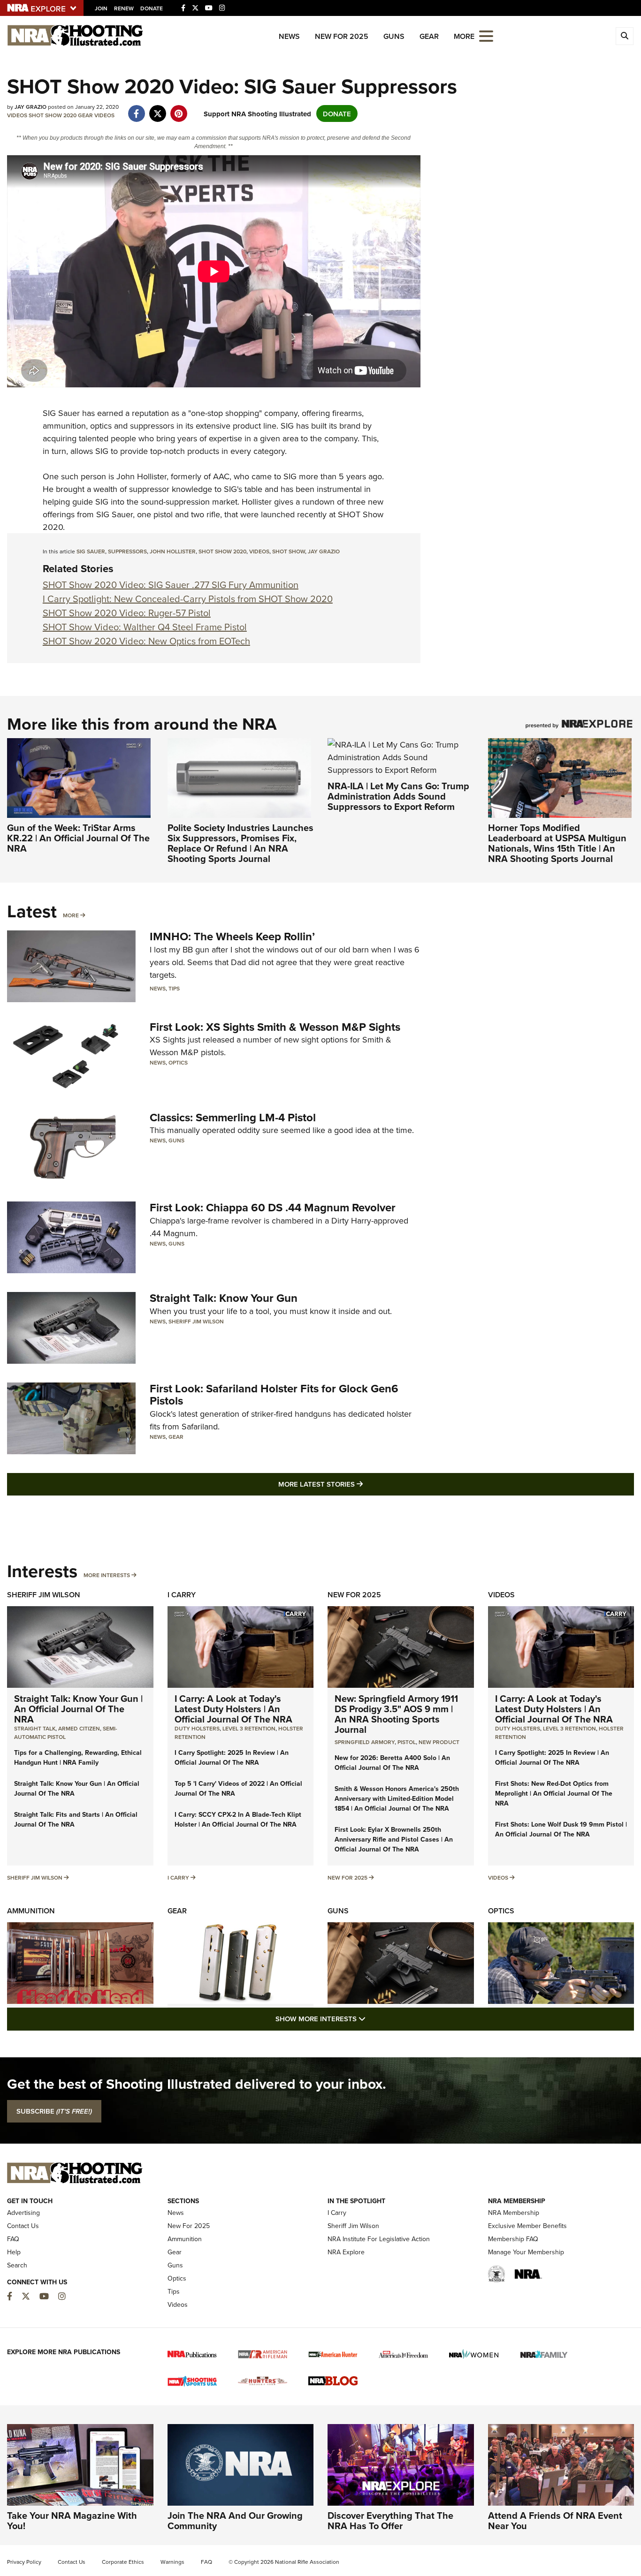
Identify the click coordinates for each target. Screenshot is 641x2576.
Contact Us (23, 2226)
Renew (124, 8)
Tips (174, 988)
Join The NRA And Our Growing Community (235, 2520)
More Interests (107, 1575)
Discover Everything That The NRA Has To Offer (390, 2520)
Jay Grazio (324, 551)
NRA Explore (346, 2252)
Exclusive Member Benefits (527, 2226)
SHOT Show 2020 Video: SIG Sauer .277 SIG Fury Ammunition (171, 585)
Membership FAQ (513, 2239)
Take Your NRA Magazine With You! (72, 2520)
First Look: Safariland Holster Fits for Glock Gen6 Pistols (274, 1394)
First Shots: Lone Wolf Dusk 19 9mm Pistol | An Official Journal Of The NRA (561, 1829)
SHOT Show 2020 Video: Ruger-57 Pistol (127, 613)
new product (439, 1742)
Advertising (23, 2213)
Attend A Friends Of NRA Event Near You (555, 2520)
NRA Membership (514, 2213)
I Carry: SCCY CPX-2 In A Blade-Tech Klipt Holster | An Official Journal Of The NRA (238, 1819)
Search (17, 2265)
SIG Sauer (61, 413)
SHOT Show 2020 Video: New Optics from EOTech (146, 641)
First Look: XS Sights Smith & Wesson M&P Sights (275, 1027)
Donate (152, 8)
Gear (429, 36)
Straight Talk (35, 1728)
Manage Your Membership (526, 2252)
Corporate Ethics (123, 2562)
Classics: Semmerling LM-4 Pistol (233, 1117)
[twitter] (157, 109)
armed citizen (79, 1728)
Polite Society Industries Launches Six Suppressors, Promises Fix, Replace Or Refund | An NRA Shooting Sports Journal (240, 843)
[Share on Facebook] (136, 109)
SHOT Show (289, 551)
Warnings (172, 2562)
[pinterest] (179, 109)
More (71, 915)
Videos (17, 115)
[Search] (625, 36)
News (289, 36)
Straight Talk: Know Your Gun (224, 1298)
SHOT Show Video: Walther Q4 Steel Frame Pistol (145, 627)
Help (14, 2252)
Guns (394, 36)
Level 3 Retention (249, 1728)
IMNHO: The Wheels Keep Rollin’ (232, 936)
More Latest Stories (359, 1484)
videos (259, 551)
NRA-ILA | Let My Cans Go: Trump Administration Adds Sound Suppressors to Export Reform (398, 796)
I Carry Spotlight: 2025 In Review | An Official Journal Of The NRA (232, 1757)
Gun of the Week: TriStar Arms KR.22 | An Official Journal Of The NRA (78, 838)
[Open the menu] (486, 35)
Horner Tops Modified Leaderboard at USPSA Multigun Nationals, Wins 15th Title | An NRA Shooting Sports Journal (557, 843)
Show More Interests (371, 2018)
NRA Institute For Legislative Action (379, 2239)
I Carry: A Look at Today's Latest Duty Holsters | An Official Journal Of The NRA (233, 1709)
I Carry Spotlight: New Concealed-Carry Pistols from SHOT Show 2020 (188, 599)
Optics (178, 1062)
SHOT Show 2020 (53, 115)
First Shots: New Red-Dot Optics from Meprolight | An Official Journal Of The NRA (554, 1793)
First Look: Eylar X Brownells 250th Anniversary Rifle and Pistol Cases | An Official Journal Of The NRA (394, 1839)
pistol (407, 1742)
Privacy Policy (24, 2562)
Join (101, 8)
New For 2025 (342, 36)
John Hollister (173, 551)
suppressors (127, 551)
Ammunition (31, 1911)
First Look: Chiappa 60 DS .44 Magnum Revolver (273, 1207)
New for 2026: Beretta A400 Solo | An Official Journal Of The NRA (392, 1763)
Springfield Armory (365, 1742)
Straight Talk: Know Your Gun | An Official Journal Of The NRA (78, 1709)
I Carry (182, 1595)
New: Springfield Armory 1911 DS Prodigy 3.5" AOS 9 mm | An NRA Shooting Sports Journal (396, 1714)
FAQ (13, 2239)
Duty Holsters (197, 1728)
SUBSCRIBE (54, 2111)
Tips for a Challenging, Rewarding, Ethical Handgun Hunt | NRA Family (78, 1757)
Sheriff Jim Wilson (196, 1321)
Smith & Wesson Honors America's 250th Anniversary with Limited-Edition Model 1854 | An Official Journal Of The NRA (397, 1798)
